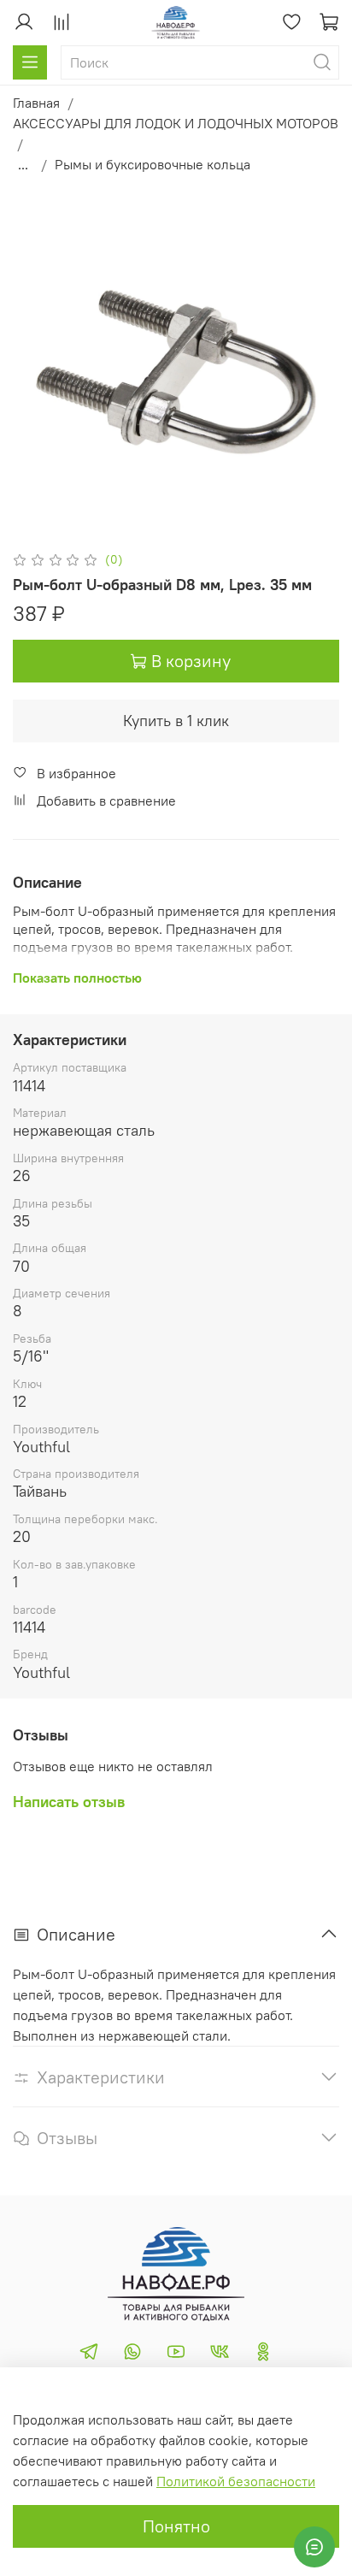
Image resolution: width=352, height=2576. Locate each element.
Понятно (176, 2526)
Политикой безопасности (236, 2481)
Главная (36, 103)
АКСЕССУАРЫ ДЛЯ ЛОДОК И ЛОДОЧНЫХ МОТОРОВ (176, 123)
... (23, 164)
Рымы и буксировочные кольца (153, 164)
